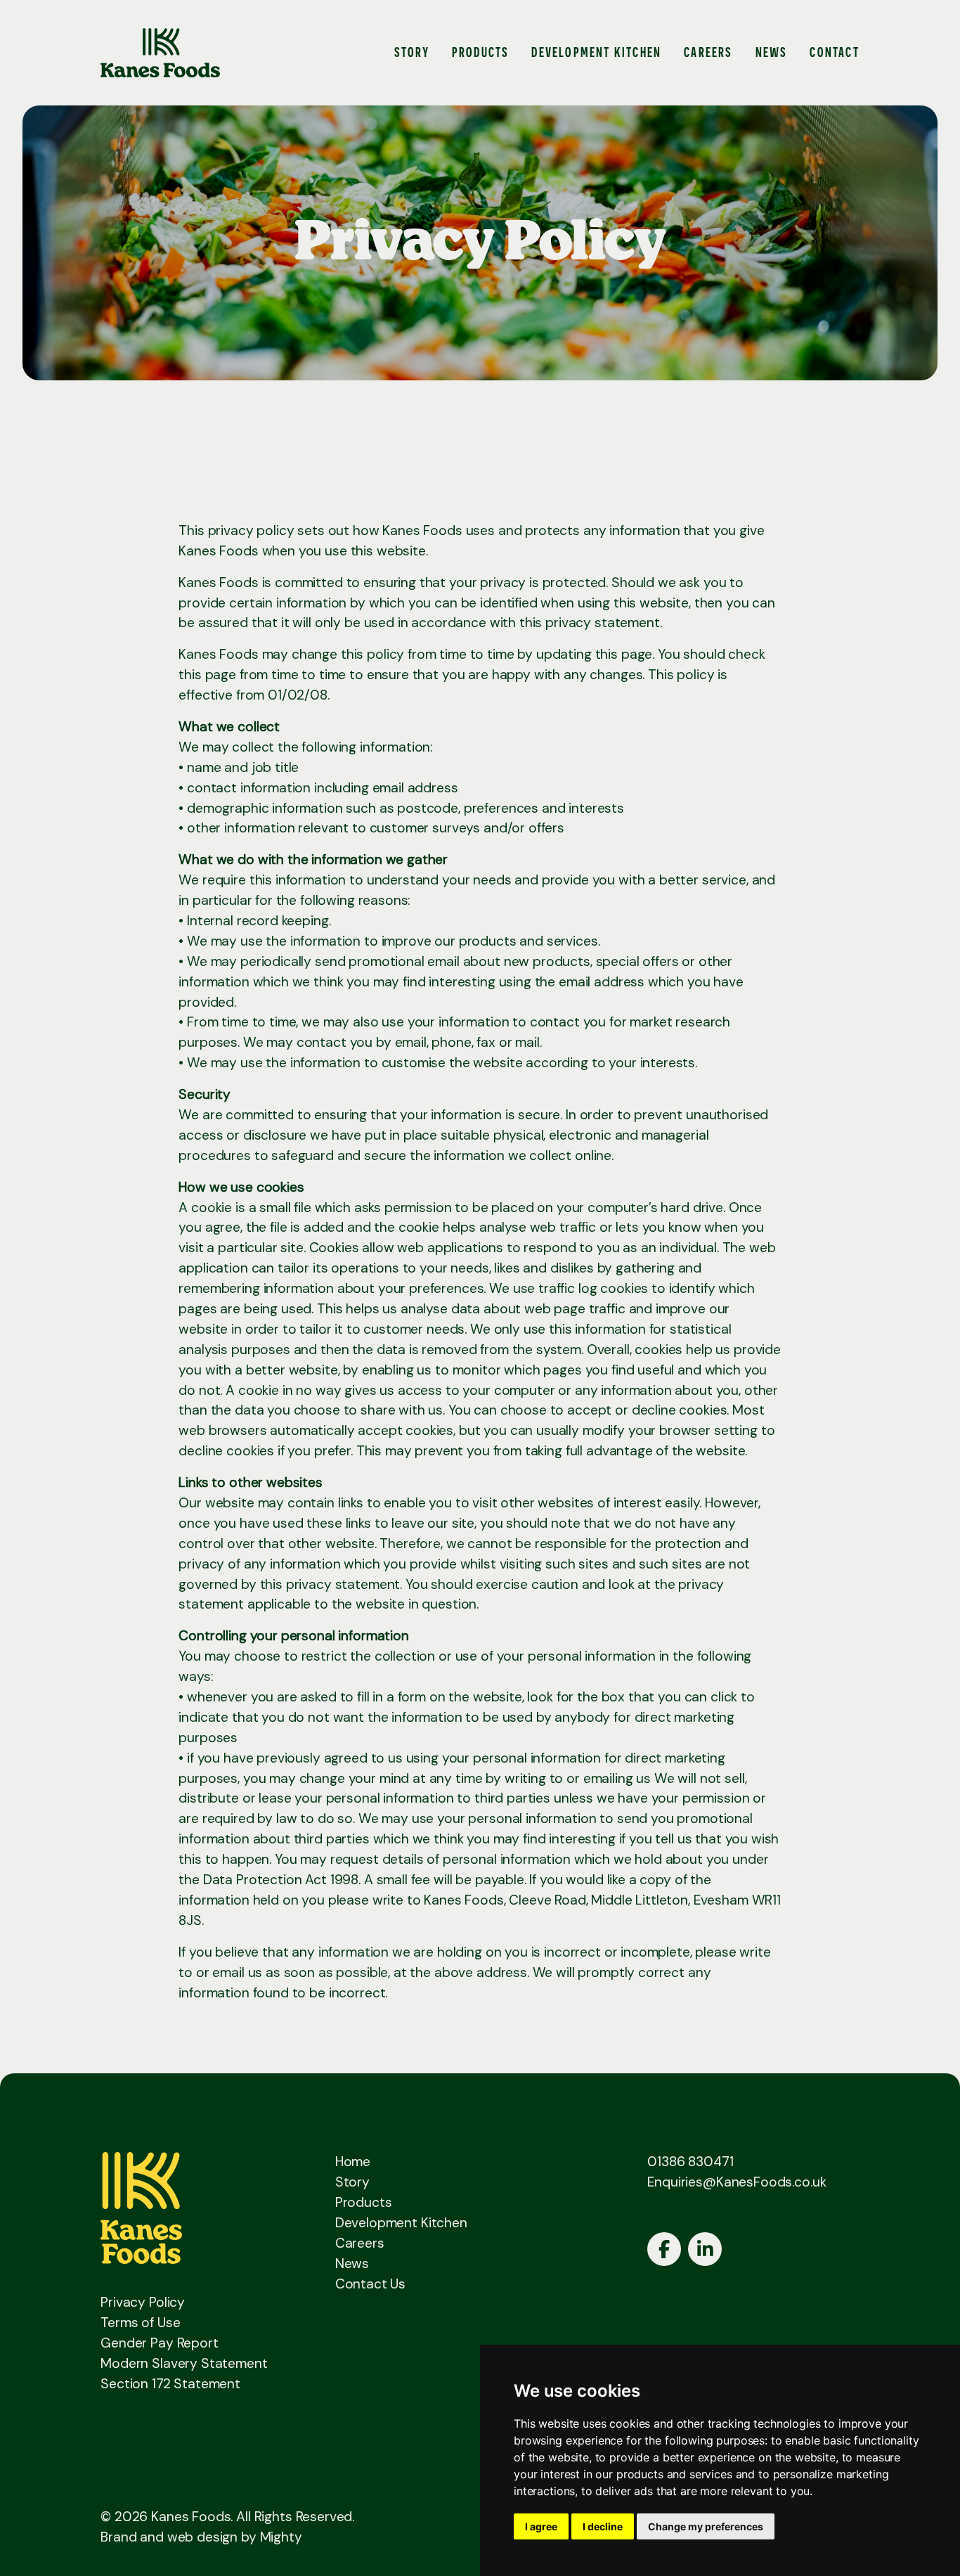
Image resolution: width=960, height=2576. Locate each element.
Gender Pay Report (159, 2343)
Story (412, 52)
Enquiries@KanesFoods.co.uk (737, 2182)
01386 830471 (690, 2162)
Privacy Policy (143, 2302)
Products (481, 52)
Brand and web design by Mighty (201, 2537)
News (772, 52)
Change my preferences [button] (706, 2526)
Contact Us (371, 2284)
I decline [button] (603, 2526)
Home (353, 2162)
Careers (708, 52)
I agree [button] (541, 2526)
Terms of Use (140, 2323)
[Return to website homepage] (160, 53)
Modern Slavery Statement (184, 2363)
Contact (834, 52)
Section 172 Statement (170, 2384)
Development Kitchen (596, 52)
